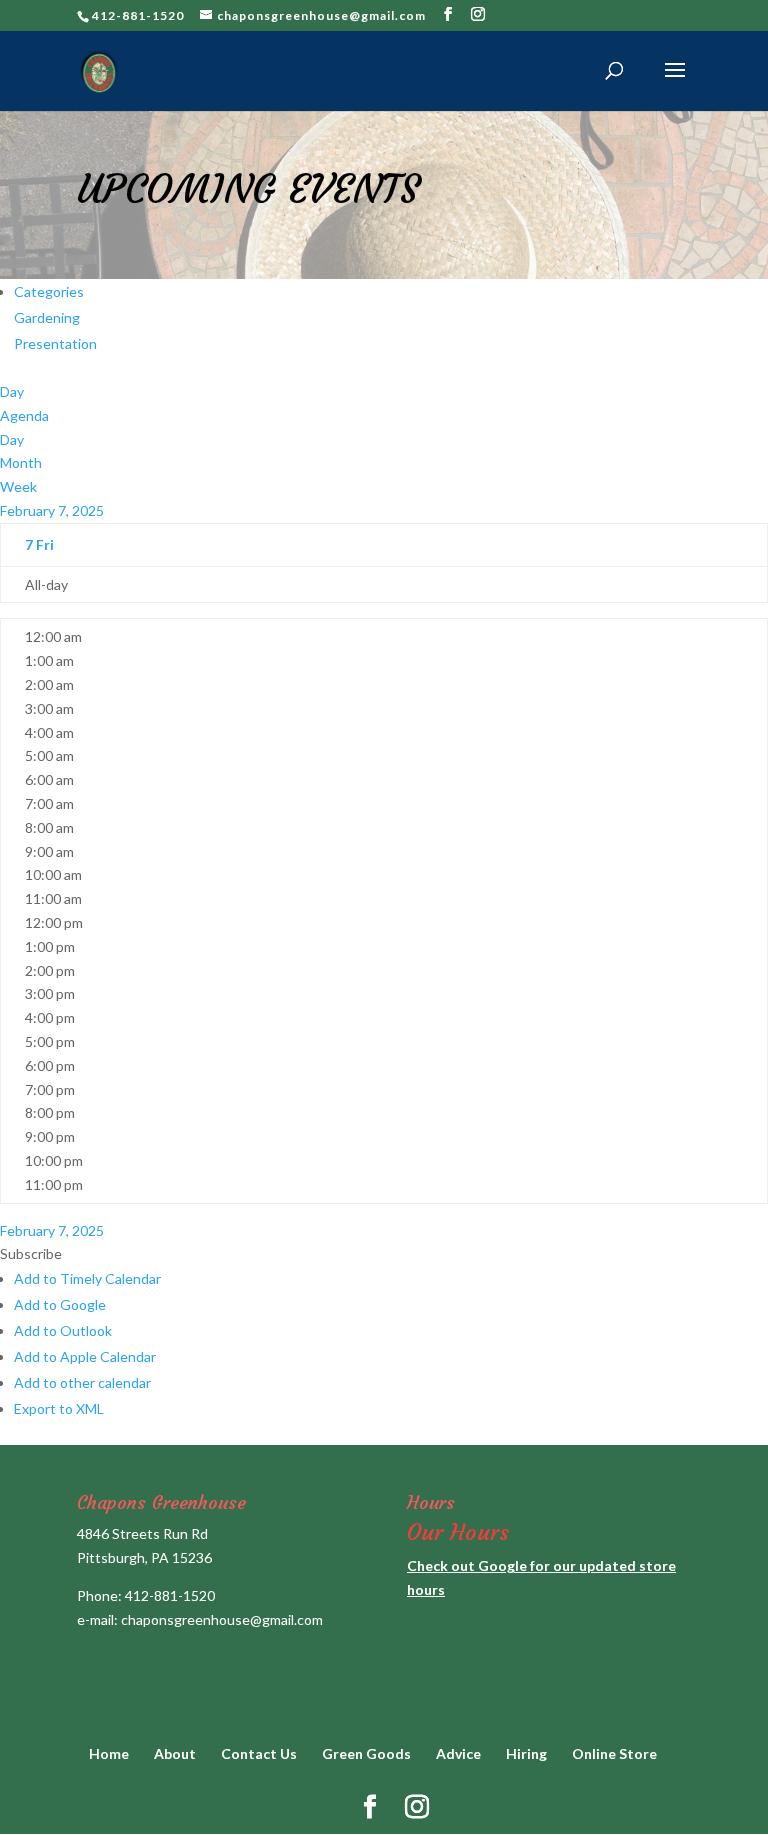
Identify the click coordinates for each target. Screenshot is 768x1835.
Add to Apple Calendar (85, 1356)
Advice (458, 1753)
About (175, 1753)
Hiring (526, 1753)
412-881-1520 (170, 1595)
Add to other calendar (82, 1382)
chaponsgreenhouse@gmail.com (222, 1619)
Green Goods (366, 1753)
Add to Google (60, 1304)
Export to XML (59, 1408)
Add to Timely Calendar (87, 1278)
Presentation (55, 343)
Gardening (47, 317)
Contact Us (259, 1753)
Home (109, 1753)
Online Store (614, 1753)
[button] (31, 1253)
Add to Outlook (63, 1330)
